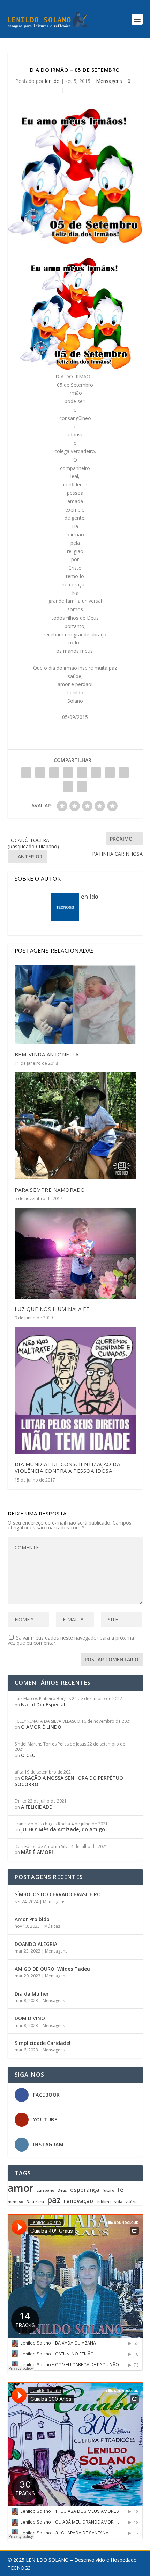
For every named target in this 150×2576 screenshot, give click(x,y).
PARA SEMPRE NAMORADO (50, 1190)
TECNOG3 (19, 2568)
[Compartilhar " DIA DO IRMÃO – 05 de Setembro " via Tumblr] (68, 772)
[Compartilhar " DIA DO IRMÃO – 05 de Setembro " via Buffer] (110, 772)
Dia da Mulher (32, 1994)
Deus (62, 2190)
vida (118, 2202)
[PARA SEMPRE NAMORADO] (75, 1126)
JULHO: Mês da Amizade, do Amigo (63, 1829)
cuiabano (46, 2190)
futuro (108, 2190)
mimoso (16, 2202)
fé (121, 2190)
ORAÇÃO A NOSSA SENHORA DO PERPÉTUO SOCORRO (69, 1781)
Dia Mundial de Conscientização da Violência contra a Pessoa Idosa (67, 1467)
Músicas (52, 1926)
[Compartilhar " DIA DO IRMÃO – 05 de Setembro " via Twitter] (40, 772)
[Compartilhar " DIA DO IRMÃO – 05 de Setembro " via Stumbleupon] (124, 772)
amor (21, 2188)
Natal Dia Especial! (44, 1704)
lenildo (52, 81)
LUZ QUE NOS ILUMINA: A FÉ (52, 1309)
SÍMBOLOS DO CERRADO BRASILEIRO (58, 1894)
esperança (85, 2190)
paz (54, 2200)
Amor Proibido (32, 1919)
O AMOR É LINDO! (42, 1727)
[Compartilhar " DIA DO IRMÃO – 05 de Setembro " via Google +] (54, 772)
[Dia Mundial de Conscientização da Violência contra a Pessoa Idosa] (75, 1390)
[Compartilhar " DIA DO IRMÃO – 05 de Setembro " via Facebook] (26, 772)
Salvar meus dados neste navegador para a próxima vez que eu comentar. (71, 1640)
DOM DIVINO (30, 2018)
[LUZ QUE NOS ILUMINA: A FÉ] (75, 1253)
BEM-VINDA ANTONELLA (47, 1054)
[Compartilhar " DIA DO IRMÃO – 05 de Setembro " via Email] (68, 786)
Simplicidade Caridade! (43, 2043)
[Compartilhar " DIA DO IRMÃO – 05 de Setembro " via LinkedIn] (96, 772)
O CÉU (28, 1755)
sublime (104, 2202)
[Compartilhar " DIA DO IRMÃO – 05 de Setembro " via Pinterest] (82, 772)
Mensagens (109, 81)
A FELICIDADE (36, 1807)
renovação (78, 2201)
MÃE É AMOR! (37, 1852)
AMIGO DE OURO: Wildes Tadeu (52, 1969)
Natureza (35, 2202)
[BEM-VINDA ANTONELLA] (75, 1005)
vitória (132, 2202)
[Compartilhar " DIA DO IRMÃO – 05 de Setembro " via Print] (82, 786)
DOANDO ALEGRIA (36, 1944)
